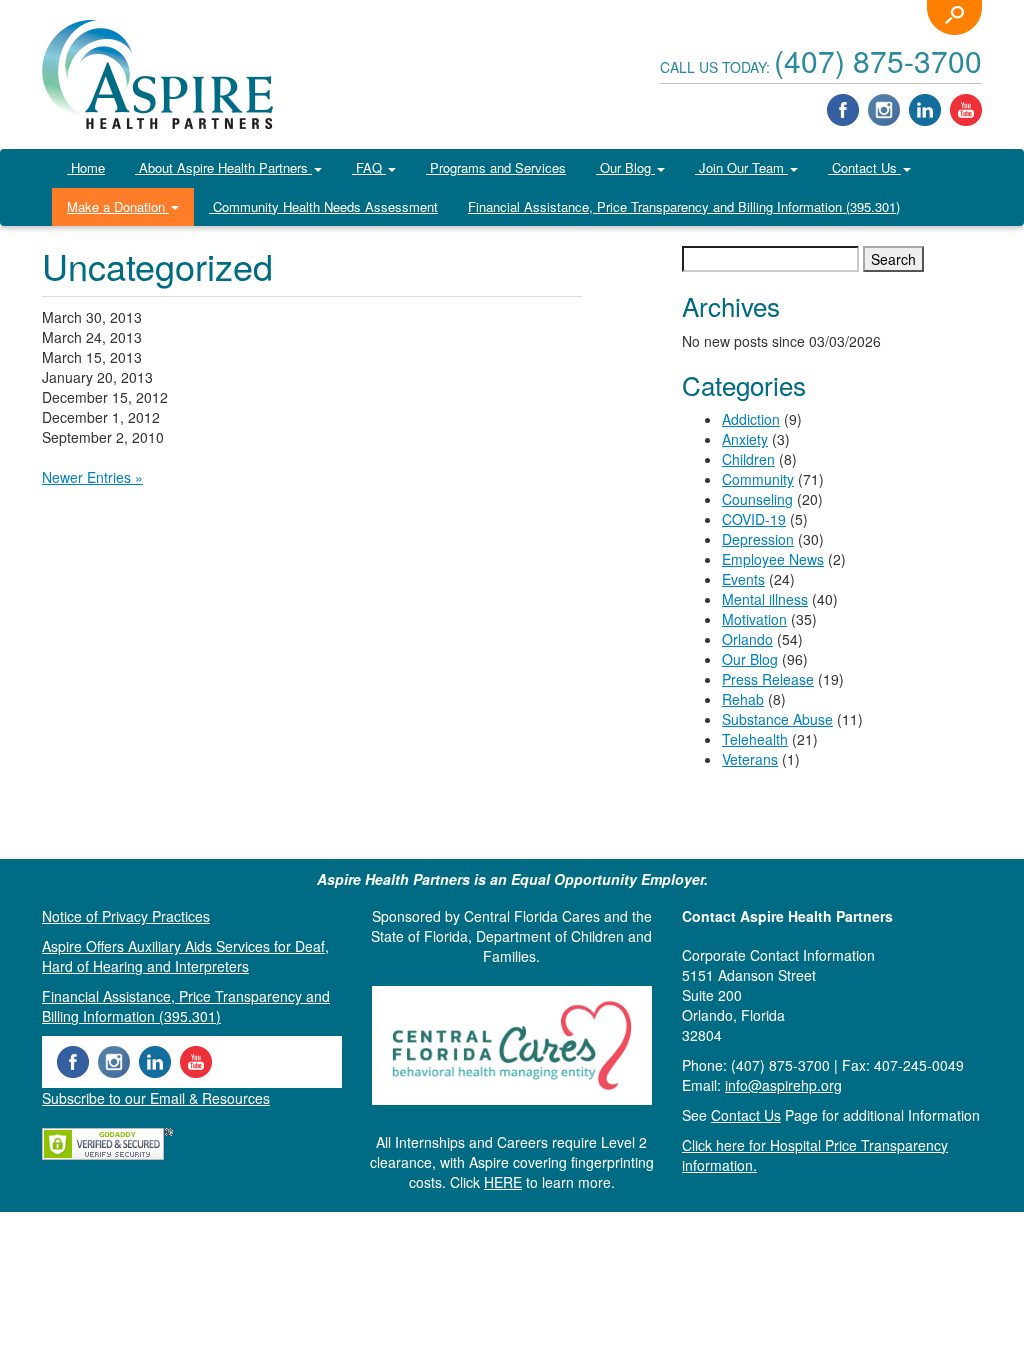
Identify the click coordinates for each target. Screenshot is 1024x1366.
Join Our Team (741, 167)
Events (743, 579)
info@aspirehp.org (783, 1085)
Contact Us (864, 167)
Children (748, 459)
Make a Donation (118, 206)
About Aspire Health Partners (223, 167)
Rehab (743, 699)
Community (758, 479)
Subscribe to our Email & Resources (156, 1098)
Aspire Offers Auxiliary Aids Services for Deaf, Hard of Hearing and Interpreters (185, 956)
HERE (503, 1182)
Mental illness (765, 599)
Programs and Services (496, 167)
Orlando (747, 639)
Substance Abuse (777, 719)
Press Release (768, 679)
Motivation (754, 619)
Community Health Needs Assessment (323, 206)
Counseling (757, 499)
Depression (758, 539)
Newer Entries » (92, 477)
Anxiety (745, 439)
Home (86, 167)
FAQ (369, 167)
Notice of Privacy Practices (126, 916)
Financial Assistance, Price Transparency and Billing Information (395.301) (684, 206)
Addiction (751, 419)
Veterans (750, 759)
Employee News (773, 559)
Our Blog (625, 167)
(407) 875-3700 (878, 60)
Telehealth (755, 739)
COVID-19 (754, 519)
